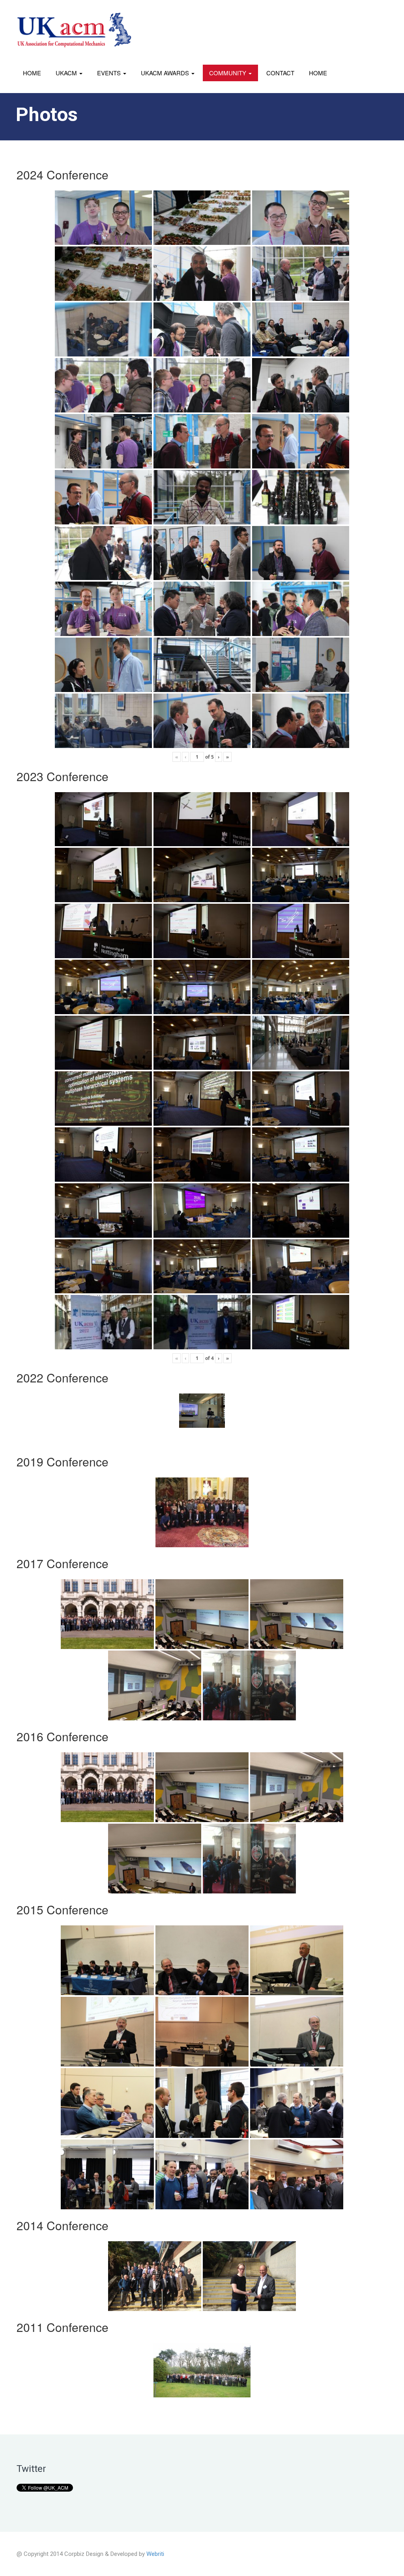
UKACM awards (166, 73)
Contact (280, 73)
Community (228, 73)
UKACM (67, 73)
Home (32, 73)
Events (110, 73)
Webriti (155, 2554)
